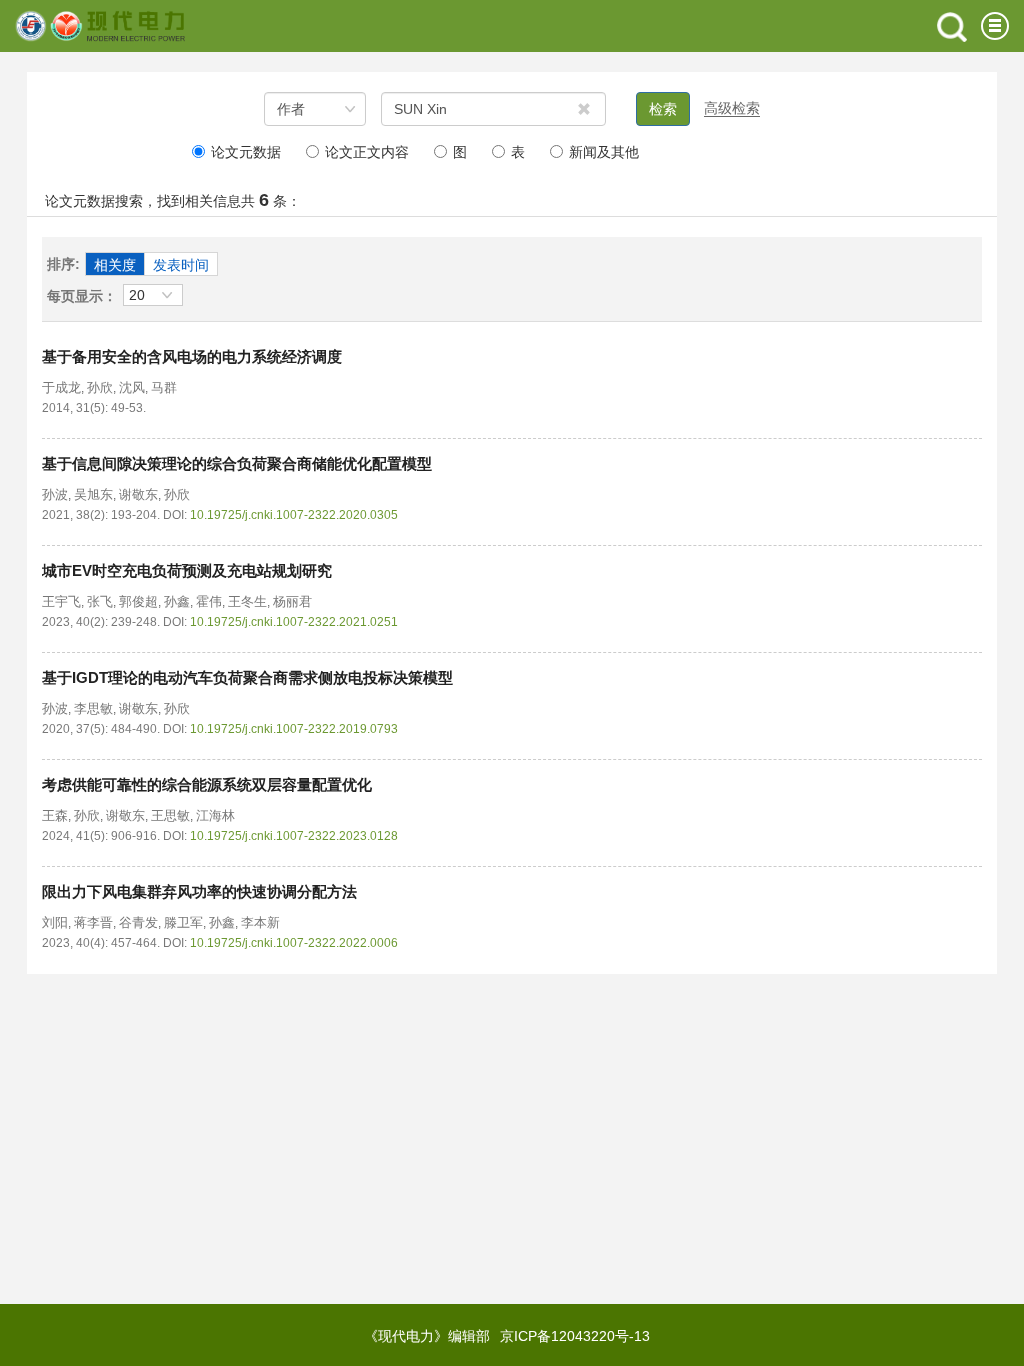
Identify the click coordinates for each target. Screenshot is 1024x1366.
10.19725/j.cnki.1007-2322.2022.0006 (294, 943)
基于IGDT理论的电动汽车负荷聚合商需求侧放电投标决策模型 (247, 677)
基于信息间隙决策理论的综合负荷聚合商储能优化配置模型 (237, 463)
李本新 (260, 922)
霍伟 (209, 601)
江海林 (215, 815)
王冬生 (247, 601)
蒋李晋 (93, 922)
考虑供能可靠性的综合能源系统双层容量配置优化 (207, 784)
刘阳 (55, 922)
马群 (164, 387)
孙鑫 (177, 601)
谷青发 (138, 922)
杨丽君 (292, 601)
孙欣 (100, 387)
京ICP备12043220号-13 (575, 1336)
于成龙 (61, 387)
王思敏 (170, 815)
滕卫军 (183, 922)
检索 (663, 109)
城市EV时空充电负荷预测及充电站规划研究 (187, 570)
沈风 (132, 387)
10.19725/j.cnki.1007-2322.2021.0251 (294, 622)
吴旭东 (93, 494)
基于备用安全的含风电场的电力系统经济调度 (192, 356)
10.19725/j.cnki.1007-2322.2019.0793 (294, 729)
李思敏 (93, 708)
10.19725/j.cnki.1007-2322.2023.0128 (294, 836)
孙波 (55, 494)
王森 (55, 815)
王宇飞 (61, 601)
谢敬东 (138, 494)
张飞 (100, 601)
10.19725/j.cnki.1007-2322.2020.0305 (294, 515)
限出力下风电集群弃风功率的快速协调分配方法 (199, 891)
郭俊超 (138, 601)
